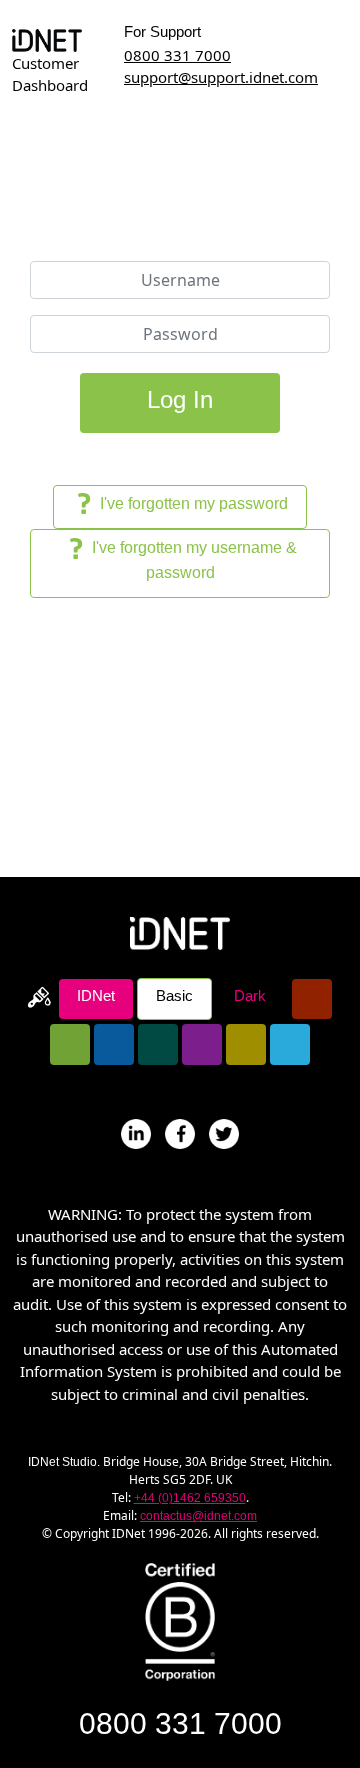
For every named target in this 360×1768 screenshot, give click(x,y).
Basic (174, 995)
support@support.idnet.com (221, 77)
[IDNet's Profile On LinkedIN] (136, 1132)
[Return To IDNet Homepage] (180, 931)
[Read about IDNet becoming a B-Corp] (180, 1620)
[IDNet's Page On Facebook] (180, 1132)
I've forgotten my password (192, 503)
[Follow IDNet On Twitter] (224, 1132)
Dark (250, 995)
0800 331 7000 (177, 55)
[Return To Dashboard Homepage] (47, 39)
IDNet (96, 995)
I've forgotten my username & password (192, 560)
